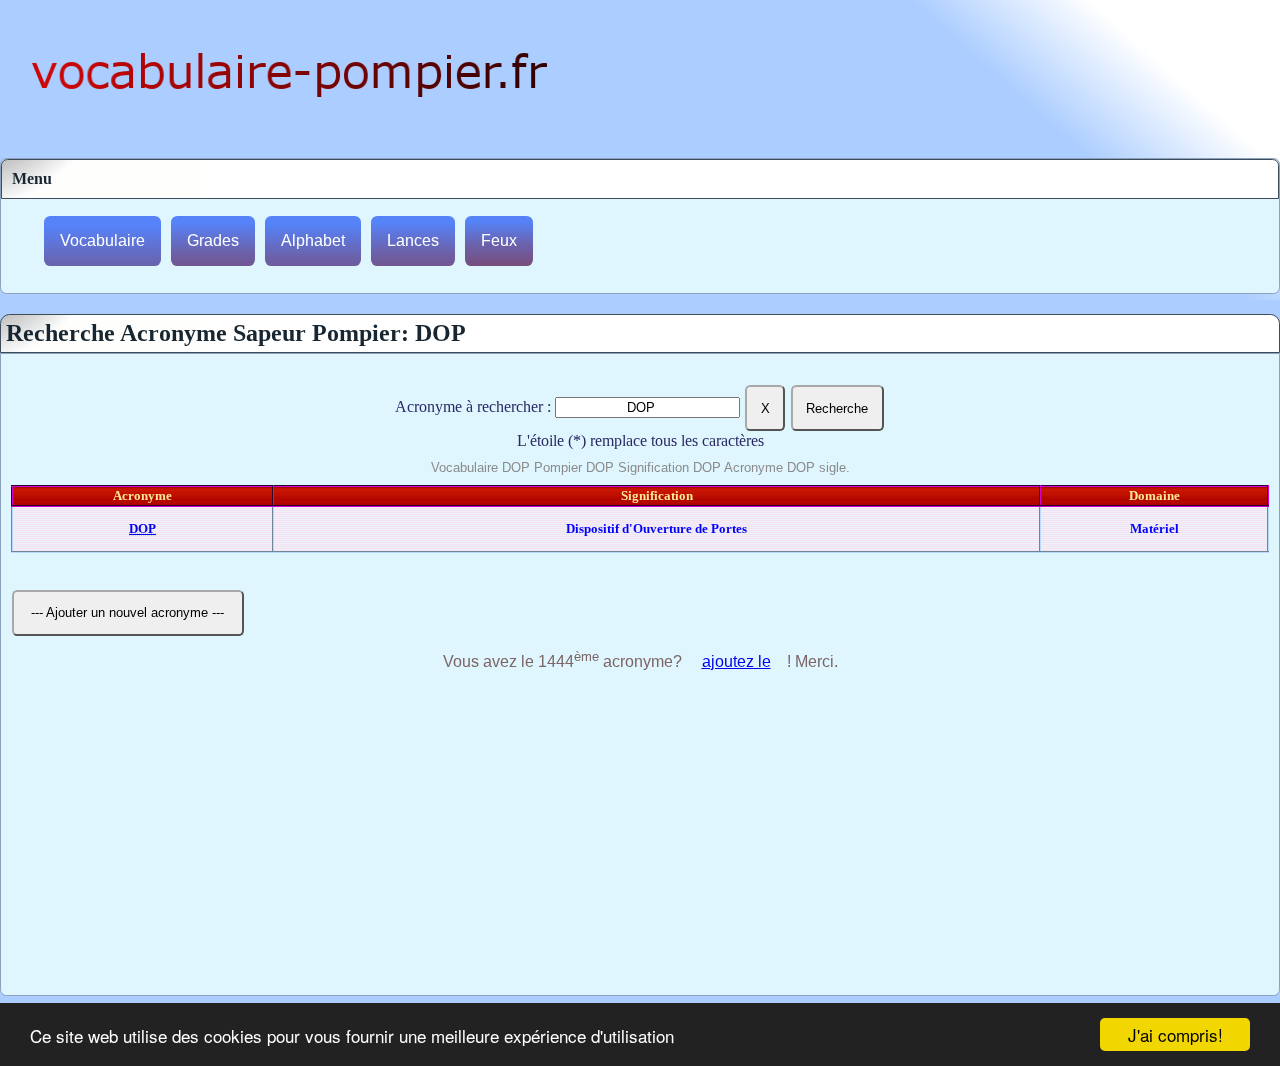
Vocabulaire (102, 240)
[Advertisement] (640, 845)
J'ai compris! (1175, 1034)
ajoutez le (736, 661)
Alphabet (313, 240)
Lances (413, 240)
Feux (499, 240)
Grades (213, 240)
